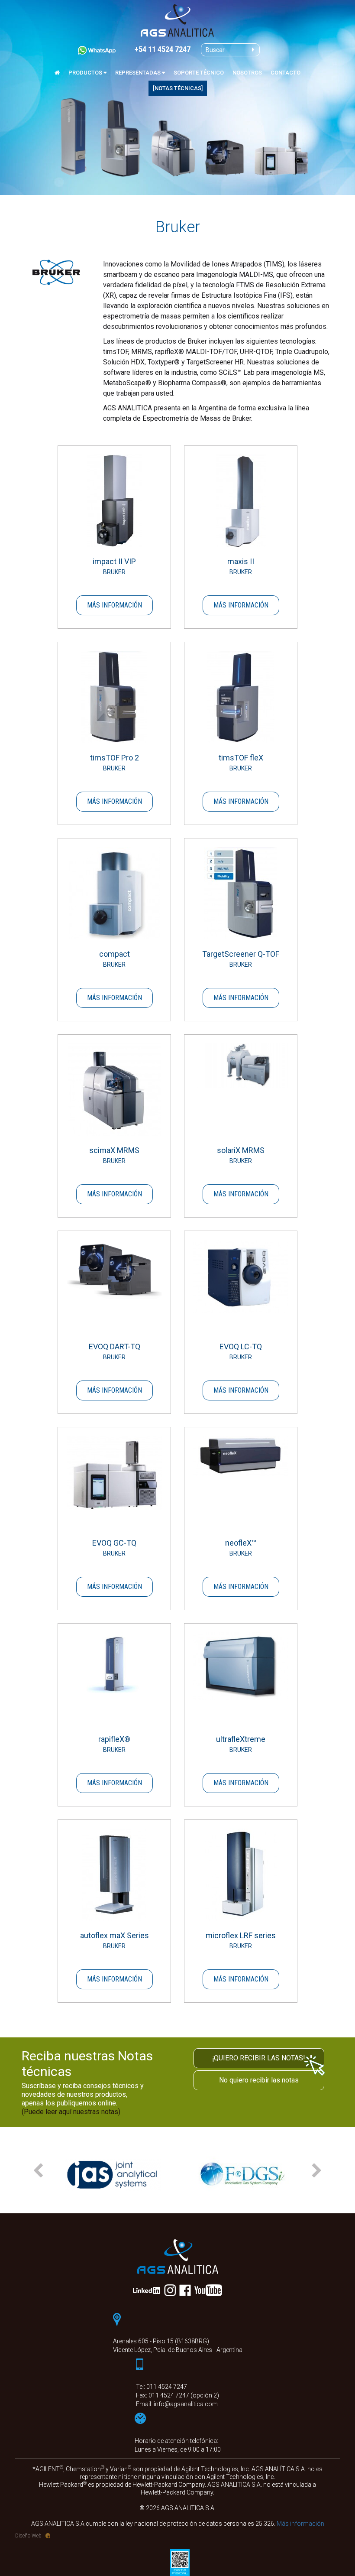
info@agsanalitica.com (186, 2404)
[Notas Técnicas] (178, 88)
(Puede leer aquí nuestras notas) (71, 2112)
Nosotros (247, 73)
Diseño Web (28, 2536)
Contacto (286, 73)
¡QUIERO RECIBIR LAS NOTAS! (259, 2058)
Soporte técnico (199, 73)
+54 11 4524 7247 (163, 50)
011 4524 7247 (167, 2387)
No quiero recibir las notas (259, 2080)
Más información (115, 605)
